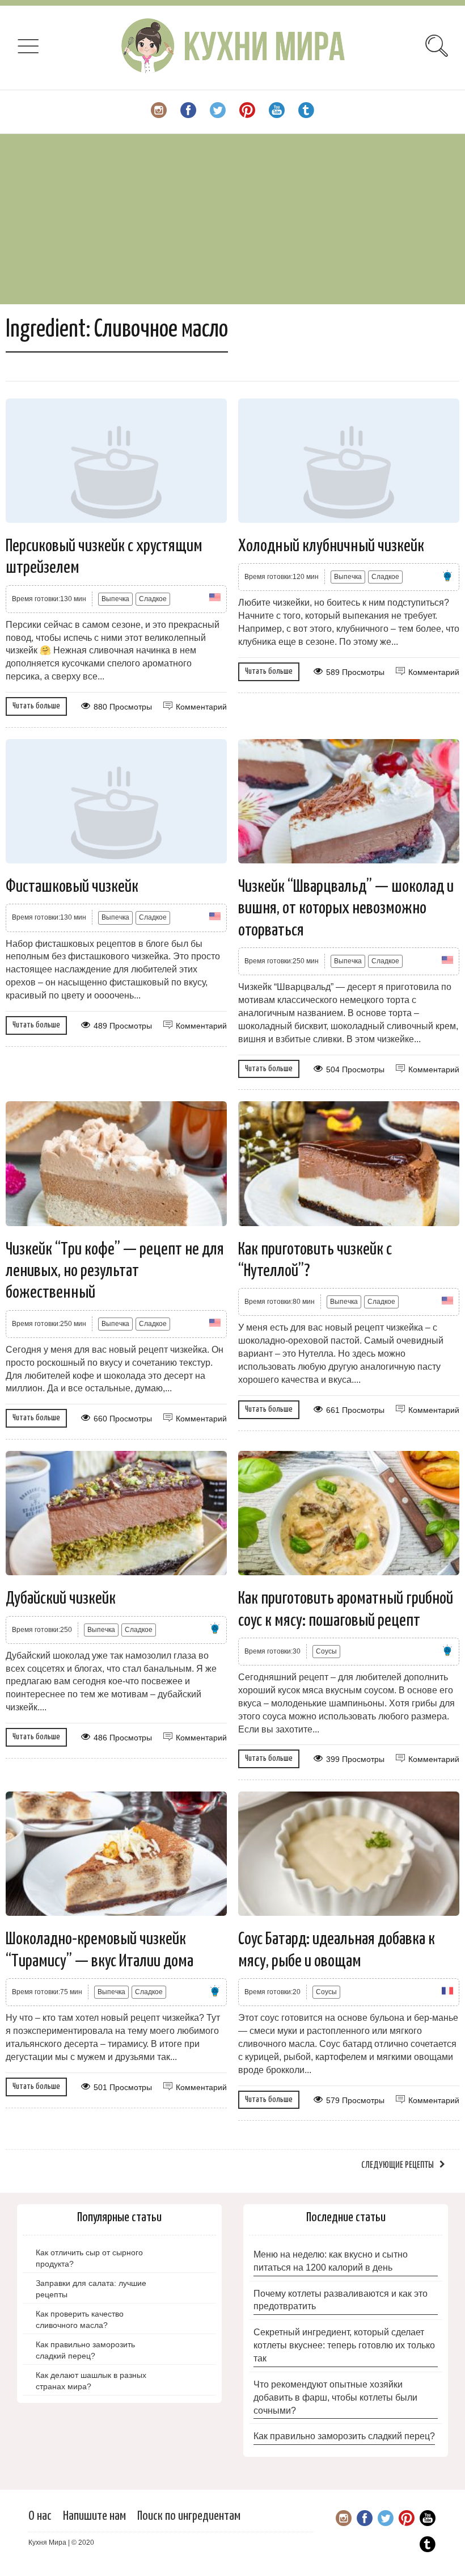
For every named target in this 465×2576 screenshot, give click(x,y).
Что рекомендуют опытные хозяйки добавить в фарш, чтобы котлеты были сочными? (335, 2397)
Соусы (326, 1651)
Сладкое (153, 599)
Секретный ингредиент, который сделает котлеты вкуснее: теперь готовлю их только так (344, 2345)
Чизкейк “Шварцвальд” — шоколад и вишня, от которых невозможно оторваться (346, 909)
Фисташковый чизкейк (72, 887)
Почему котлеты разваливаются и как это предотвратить (341, 2300)
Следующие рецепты (398, 2165)
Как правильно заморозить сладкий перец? (344, 2436)
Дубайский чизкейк (61, 1599)
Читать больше (36, 706)
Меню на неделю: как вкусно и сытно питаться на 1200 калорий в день (331, 2261)
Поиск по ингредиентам (189, 2516)
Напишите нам (94, 2516)
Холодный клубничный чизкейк (331, 546)
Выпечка (115, 599)
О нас (40, 2516)
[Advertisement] (232, 219)
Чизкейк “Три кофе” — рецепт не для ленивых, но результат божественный (115, 1271)
